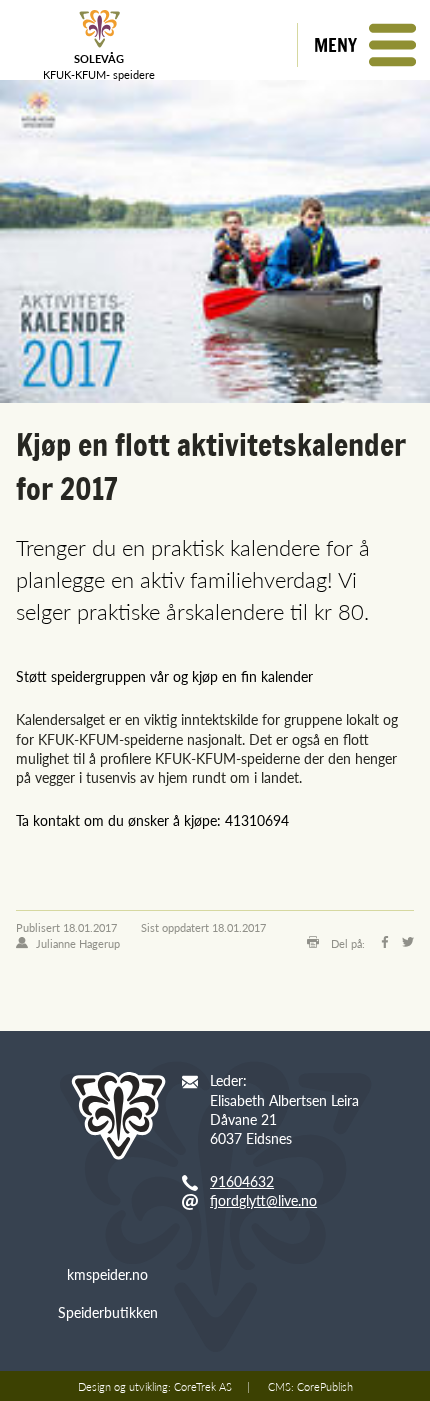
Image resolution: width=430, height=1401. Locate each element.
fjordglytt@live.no (263, 1200)
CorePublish (325, 1386)
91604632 (242, 1181)
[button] (363, 45)
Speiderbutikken (108, 1312)
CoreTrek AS (203, 1386)
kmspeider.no (107, 1274)
